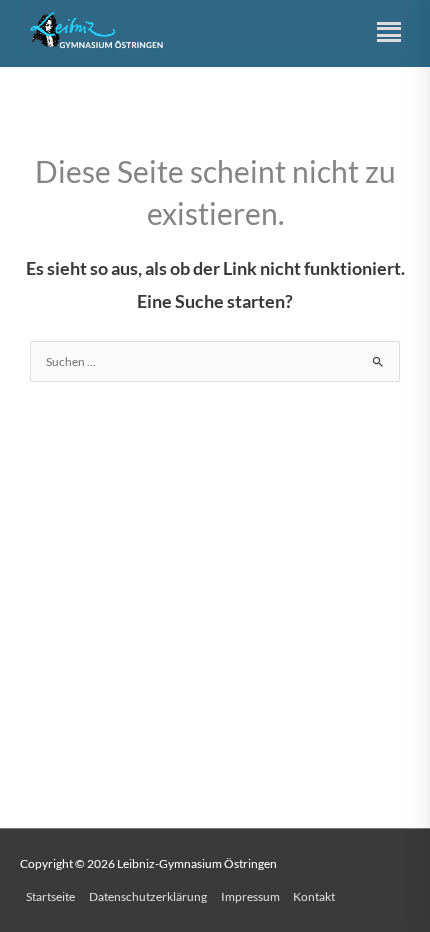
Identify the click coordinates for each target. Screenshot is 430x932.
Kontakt (314, 896)
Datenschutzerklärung (148, 896)
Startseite (50, 896)
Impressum (250, 896)
